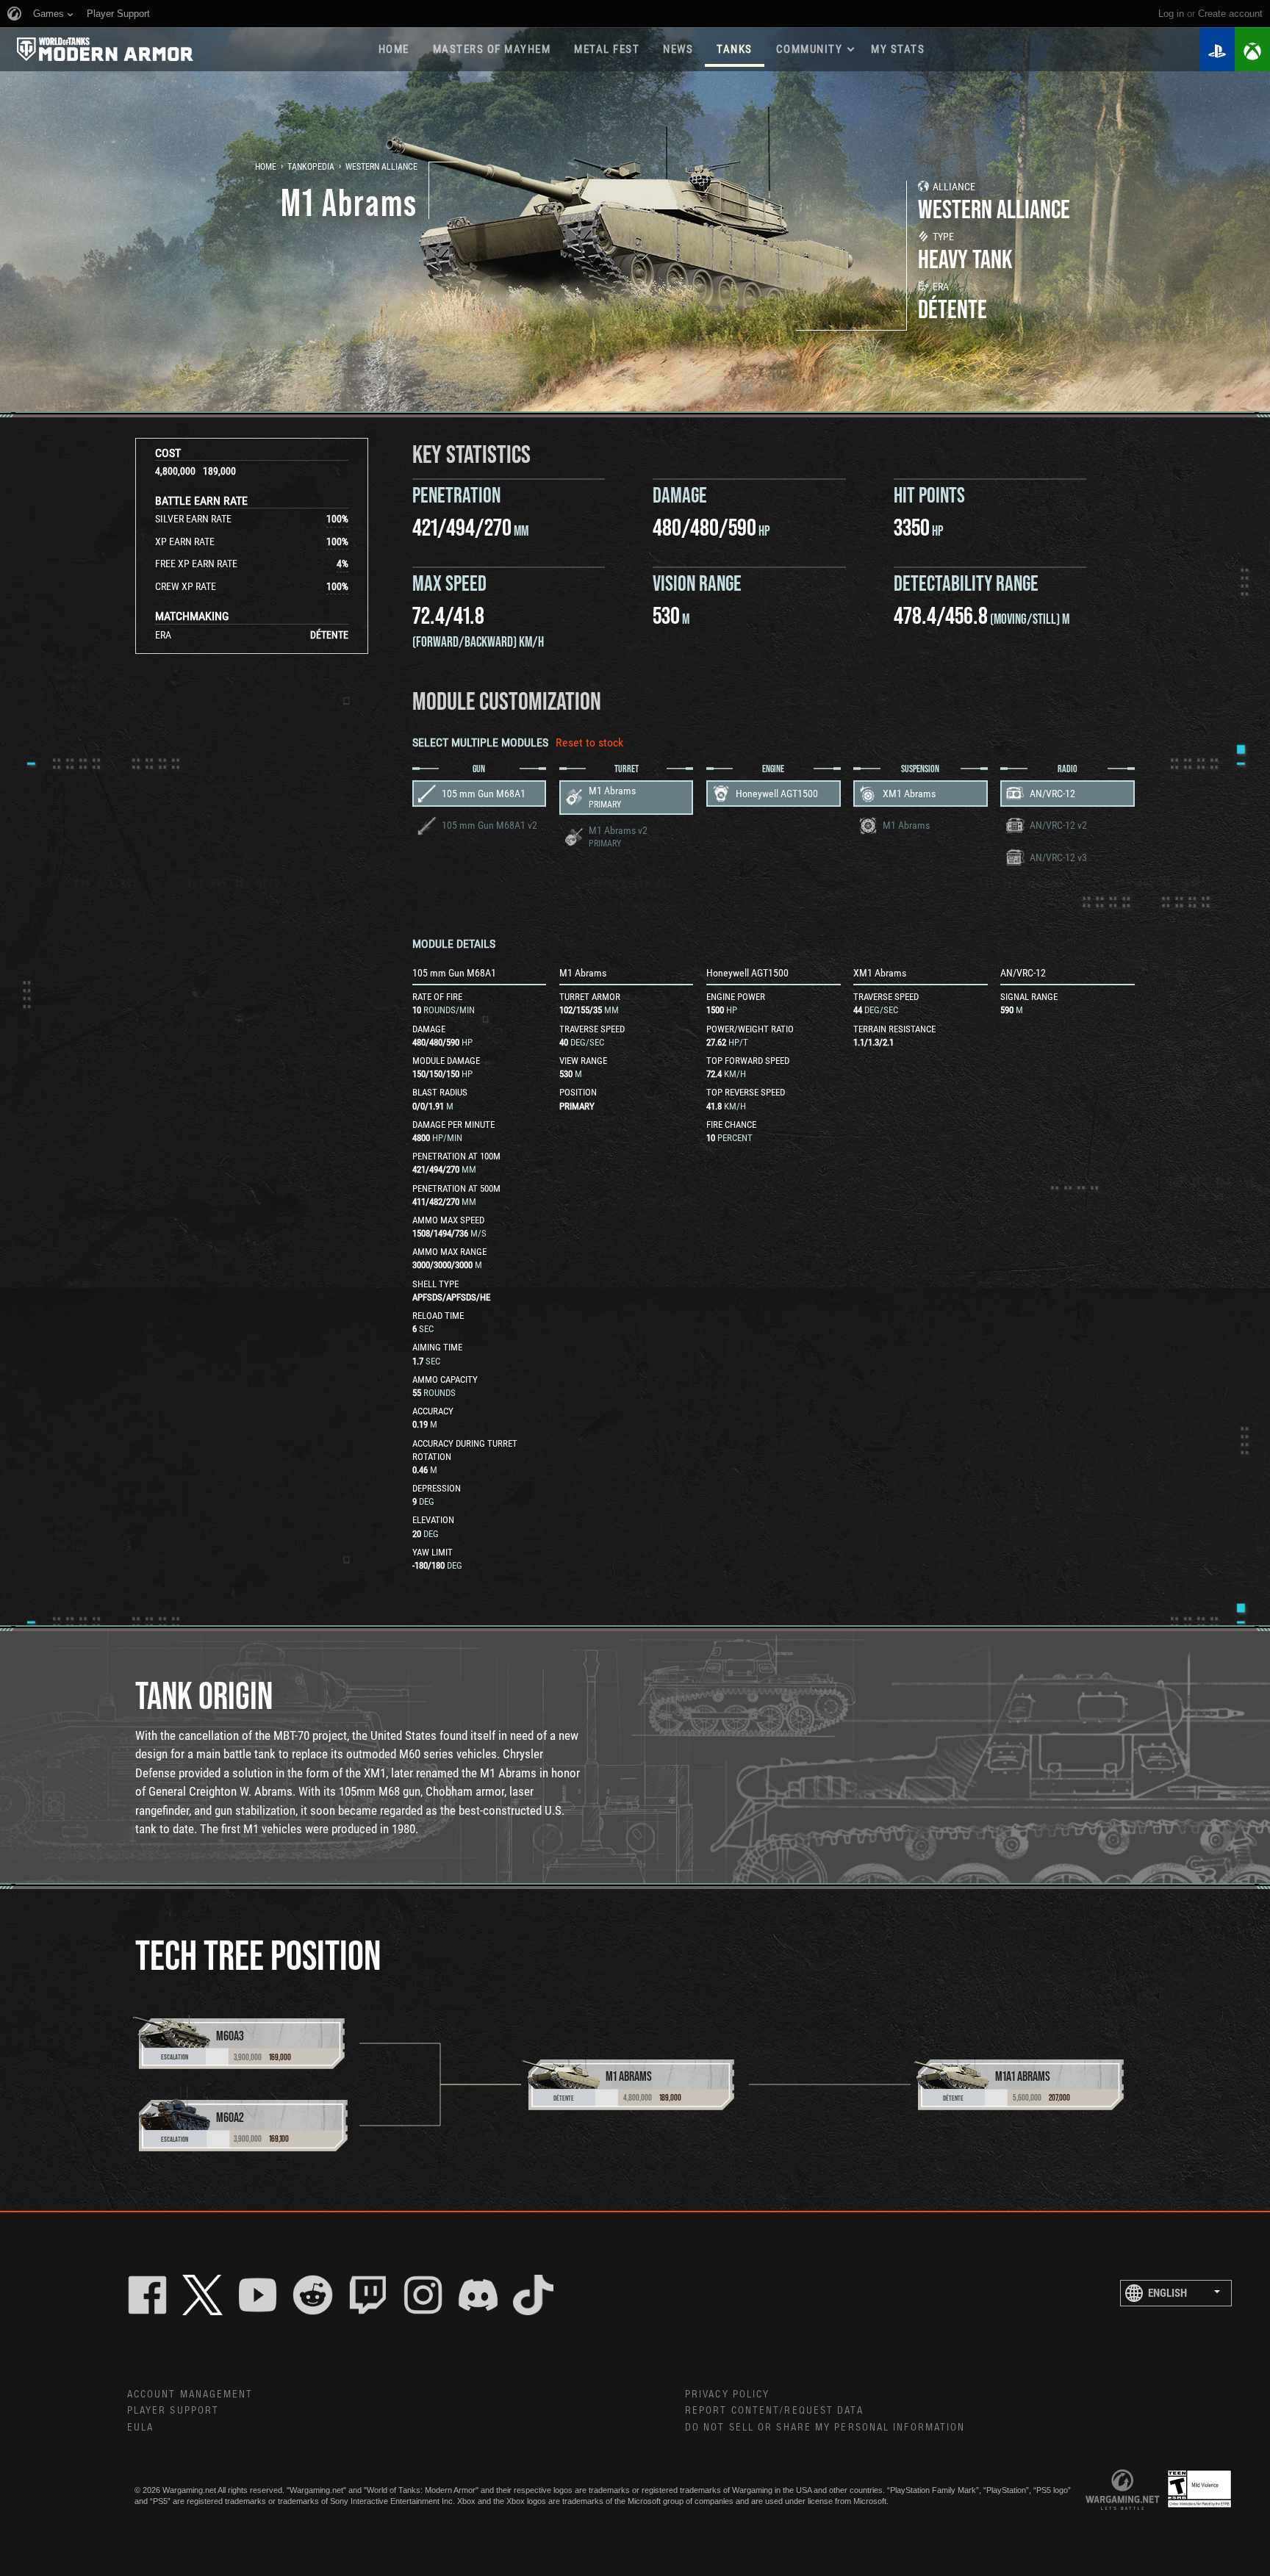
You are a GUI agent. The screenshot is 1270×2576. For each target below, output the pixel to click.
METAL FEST (607, 49)
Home (394, 49)
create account (1230, 14)
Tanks (735, 49)
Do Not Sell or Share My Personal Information (825, 2428)
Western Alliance (381, 167)
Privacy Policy (727, 2395)
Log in (1171, 14)
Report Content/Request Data (774, 2411)
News (678, 49)
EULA (140, 2428)
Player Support (173, 2411)
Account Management (190, 2395)
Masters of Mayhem (492, 49)
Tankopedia (311, 167)
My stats (898, 49)
